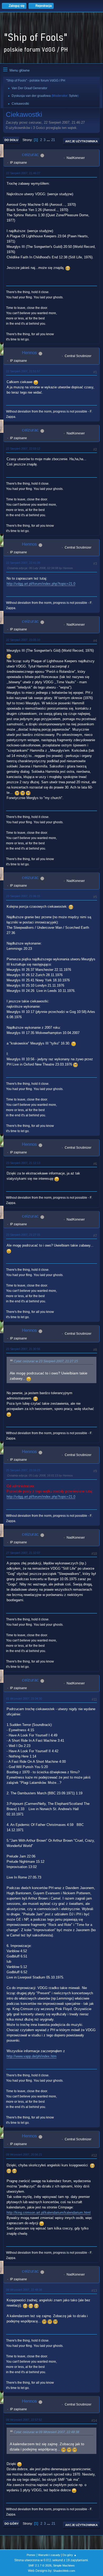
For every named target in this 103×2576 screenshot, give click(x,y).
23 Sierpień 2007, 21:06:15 (23, 896)
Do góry (11, 2524)
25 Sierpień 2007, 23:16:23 (23, 1470)
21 (53, 140)
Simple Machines (64, 2565)
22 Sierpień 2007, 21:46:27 (23, 173)
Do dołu (11, 140)
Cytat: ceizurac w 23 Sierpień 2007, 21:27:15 (46, 1361)
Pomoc (31, 2555)
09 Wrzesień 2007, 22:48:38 (24, 2290)
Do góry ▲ (70, 2555)
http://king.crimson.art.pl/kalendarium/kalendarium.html (49, 2213)
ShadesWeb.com (64, 2571)
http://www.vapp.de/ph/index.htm (32, 2056)
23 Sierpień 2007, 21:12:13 (23, 1163)
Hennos (29, 353)
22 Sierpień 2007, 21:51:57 (23, 371)
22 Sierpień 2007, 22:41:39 (23, 563)
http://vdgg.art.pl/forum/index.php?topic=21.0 (41, 584)
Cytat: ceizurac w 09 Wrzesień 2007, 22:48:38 (46, 2432)
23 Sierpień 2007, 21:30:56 (23, 1349)
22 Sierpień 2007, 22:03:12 (23, 449)
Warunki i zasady (49, 2555)
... (49, 140)
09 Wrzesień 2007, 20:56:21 (24, 2155)
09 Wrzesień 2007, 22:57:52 (24, 2420)
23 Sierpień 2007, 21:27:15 (23, 1235)
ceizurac (30, 155)
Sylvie (73, 96)
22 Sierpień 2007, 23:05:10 (23, 640)
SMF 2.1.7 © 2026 (40, 2565)
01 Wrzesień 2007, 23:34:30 (24, 1699)
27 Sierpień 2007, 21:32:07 (23, 1553)
